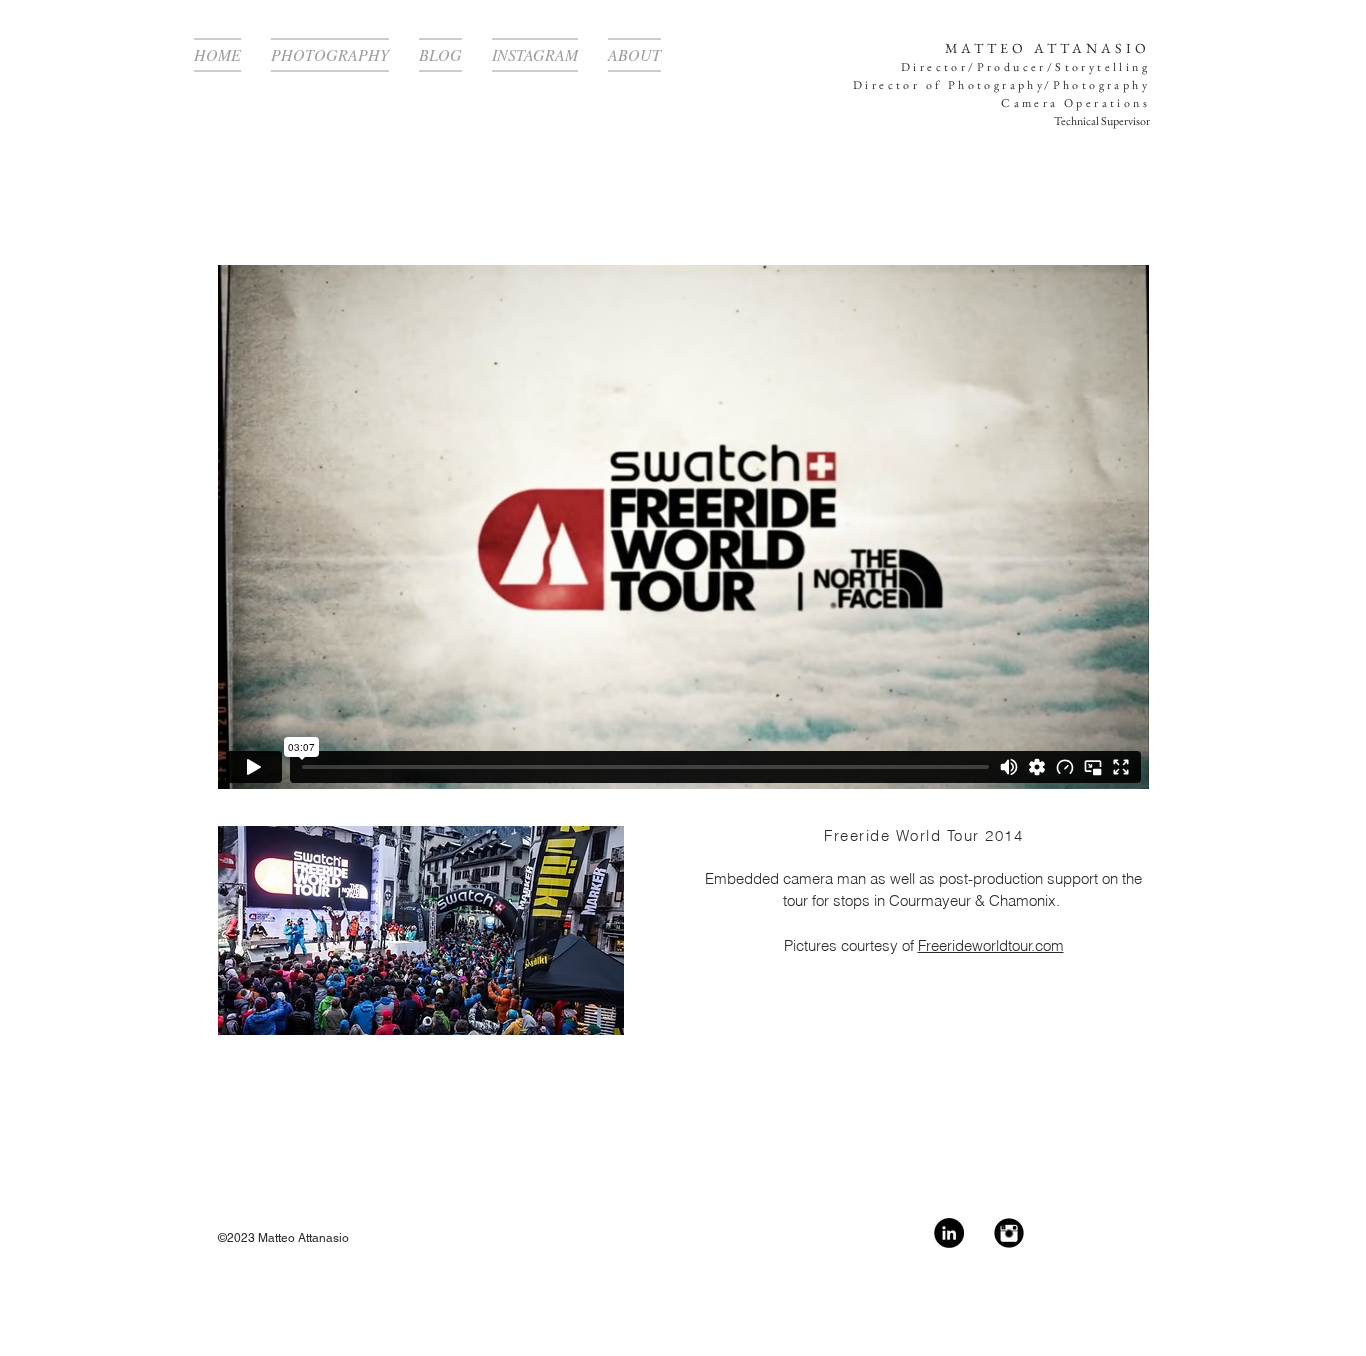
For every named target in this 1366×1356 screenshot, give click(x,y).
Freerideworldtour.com (991, 945)
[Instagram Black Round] (1009, 1233)
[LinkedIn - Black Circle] (949, 1233)
